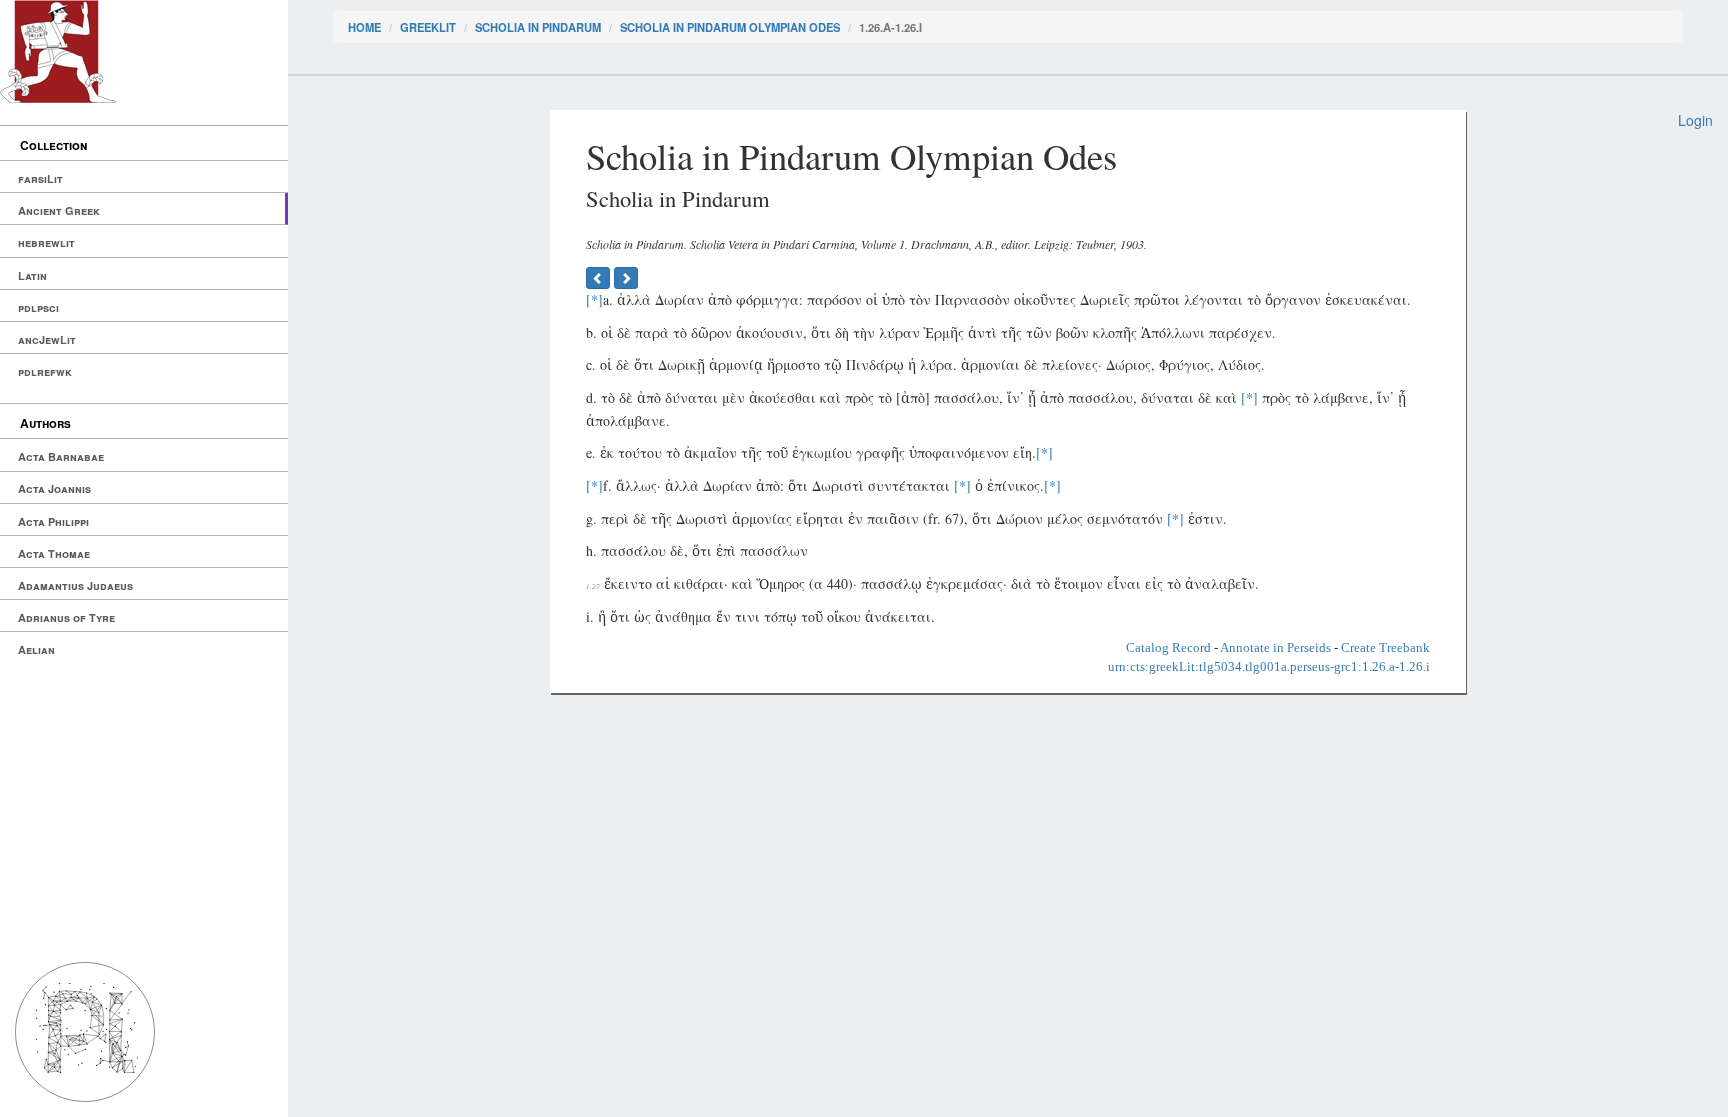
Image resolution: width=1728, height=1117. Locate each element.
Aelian (36, 649)
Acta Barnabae (61, 456)
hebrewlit (46, 242)
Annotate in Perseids (1275, 647)
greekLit (428, 27)
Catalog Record (1168, 647)
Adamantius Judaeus (75, 585)
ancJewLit (47, 339)
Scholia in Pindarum (538, 27)
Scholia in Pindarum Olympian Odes (730, 27)
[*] (594, 299)
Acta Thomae (54, 553)
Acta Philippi (53, 521)
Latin (32, 275)
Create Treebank (1385, 647)
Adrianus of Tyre (66, 617)
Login (1695, 120)
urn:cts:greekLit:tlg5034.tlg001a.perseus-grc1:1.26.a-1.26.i (1269, 666)
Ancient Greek (59, 210)
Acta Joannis (54, 488)
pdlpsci (38, 307)
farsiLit (40, 178)
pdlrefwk (45, 371)
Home (364, 27)
